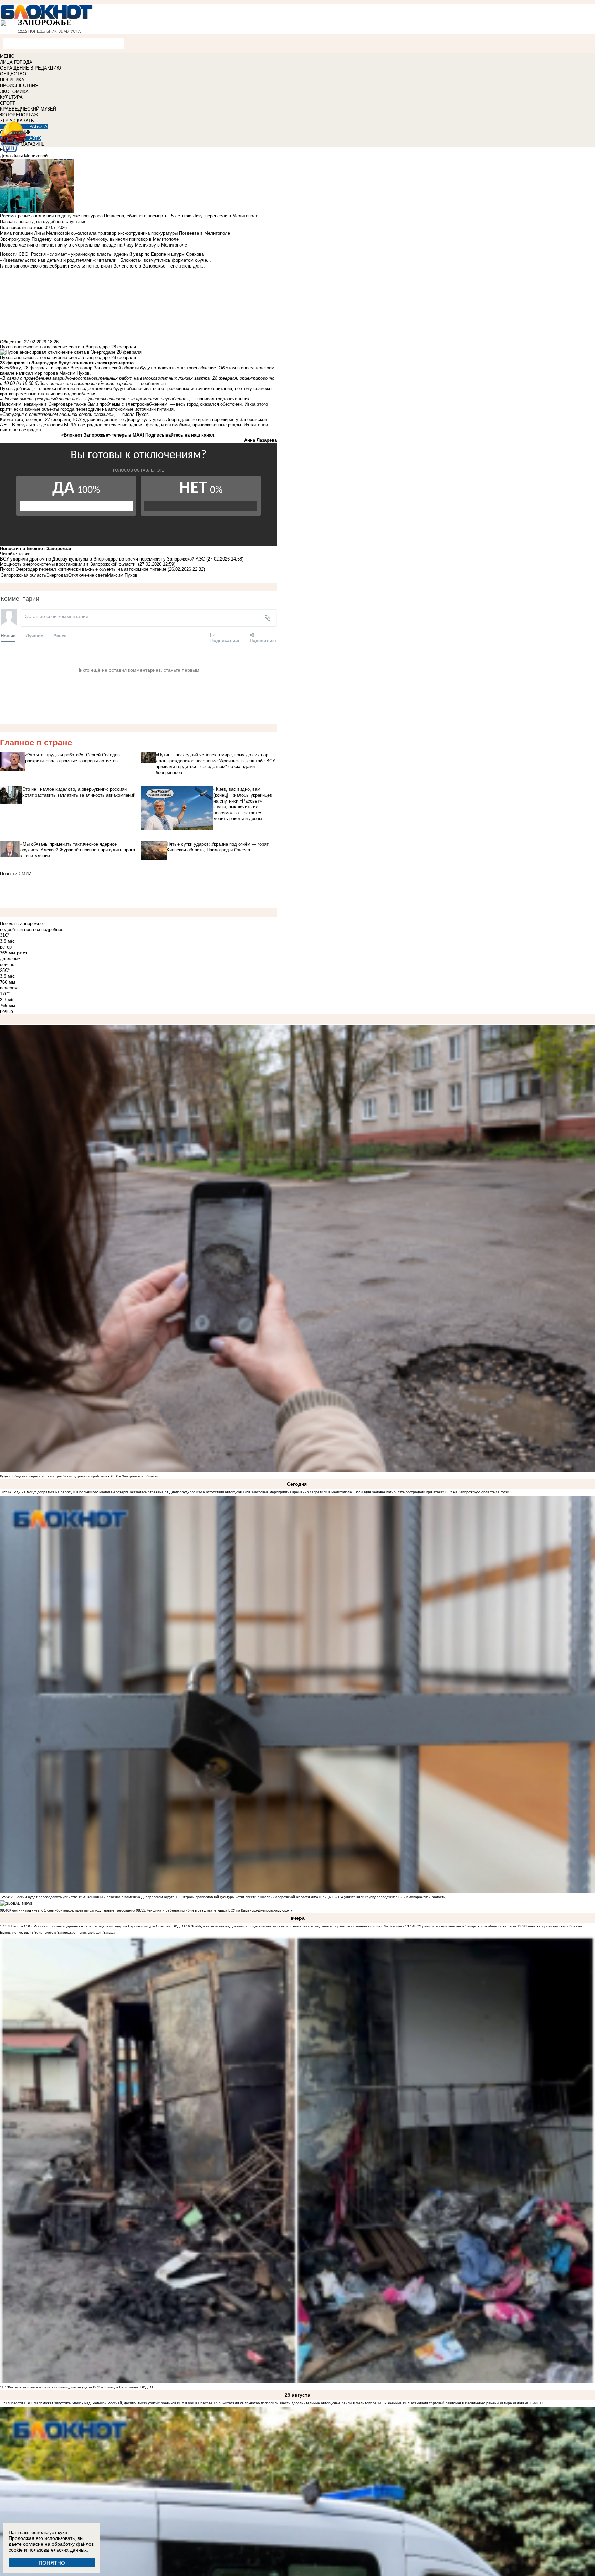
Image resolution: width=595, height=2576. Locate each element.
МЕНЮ (7, 56)
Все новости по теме (22, 227)
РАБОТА (38, 127)
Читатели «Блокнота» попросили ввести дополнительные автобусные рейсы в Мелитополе (300, 2403)
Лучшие (34, 635)
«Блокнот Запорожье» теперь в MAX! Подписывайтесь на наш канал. (138, 435)
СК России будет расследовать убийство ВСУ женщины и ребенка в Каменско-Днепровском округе (92, 1897)
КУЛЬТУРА (11, 97)
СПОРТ (8, 103)
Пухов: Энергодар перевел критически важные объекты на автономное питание (83, 569)
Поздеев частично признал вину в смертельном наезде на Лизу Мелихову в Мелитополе (93, 245)
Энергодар (57, 575)
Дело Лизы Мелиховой (24, 156)
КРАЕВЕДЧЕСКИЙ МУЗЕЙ (28, 109)
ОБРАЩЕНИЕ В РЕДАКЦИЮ (30, 68)
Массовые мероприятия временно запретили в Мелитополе (302, 1492)
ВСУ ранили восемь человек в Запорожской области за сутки (465, 1926)
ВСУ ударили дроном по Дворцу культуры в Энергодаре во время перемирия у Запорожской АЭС (102, 559)
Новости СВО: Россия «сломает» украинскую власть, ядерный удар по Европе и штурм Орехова (90, 1926)
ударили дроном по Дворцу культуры (122, 420)
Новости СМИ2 (15, 874)
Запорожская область (24, 575)
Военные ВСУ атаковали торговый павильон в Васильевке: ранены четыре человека (457, 2403)
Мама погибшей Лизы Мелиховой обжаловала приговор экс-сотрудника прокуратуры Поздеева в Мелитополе (115, 233)
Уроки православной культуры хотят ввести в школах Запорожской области (247, 1897)
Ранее (60, 635)
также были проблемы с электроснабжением (121, 404)
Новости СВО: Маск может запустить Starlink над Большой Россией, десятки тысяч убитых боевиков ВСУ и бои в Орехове (111, 2403)
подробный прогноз (20, 929)
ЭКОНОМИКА (14, 91)
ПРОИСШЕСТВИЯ (19, 86)
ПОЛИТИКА (12, 80)
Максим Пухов (122, 575)
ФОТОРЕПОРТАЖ (19, 115)
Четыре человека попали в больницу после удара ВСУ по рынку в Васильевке (74, 2387)
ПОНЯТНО (52, 2563)
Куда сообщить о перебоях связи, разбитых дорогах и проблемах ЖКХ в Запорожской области (79, 1476)
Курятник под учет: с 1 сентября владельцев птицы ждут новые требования (72, 1910)
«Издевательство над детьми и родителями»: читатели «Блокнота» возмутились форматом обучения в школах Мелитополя (300, 1926)
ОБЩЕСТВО (13, 74)
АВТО (35, 138)
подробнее (52, 929)
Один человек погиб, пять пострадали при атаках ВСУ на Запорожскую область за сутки (436, 1492)
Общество (11, 342)
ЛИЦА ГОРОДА (16, 62)
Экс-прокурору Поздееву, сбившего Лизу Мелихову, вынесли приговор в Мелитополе (89, 239)
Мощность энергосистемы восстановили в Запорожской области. (68, 564)
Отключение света (88, 575)
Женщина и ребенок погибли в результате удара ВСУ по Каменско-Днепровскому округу (219, 1910)
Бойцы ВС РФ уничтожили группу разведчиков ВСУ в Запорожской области (383, 1897)
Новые (8, 635)
